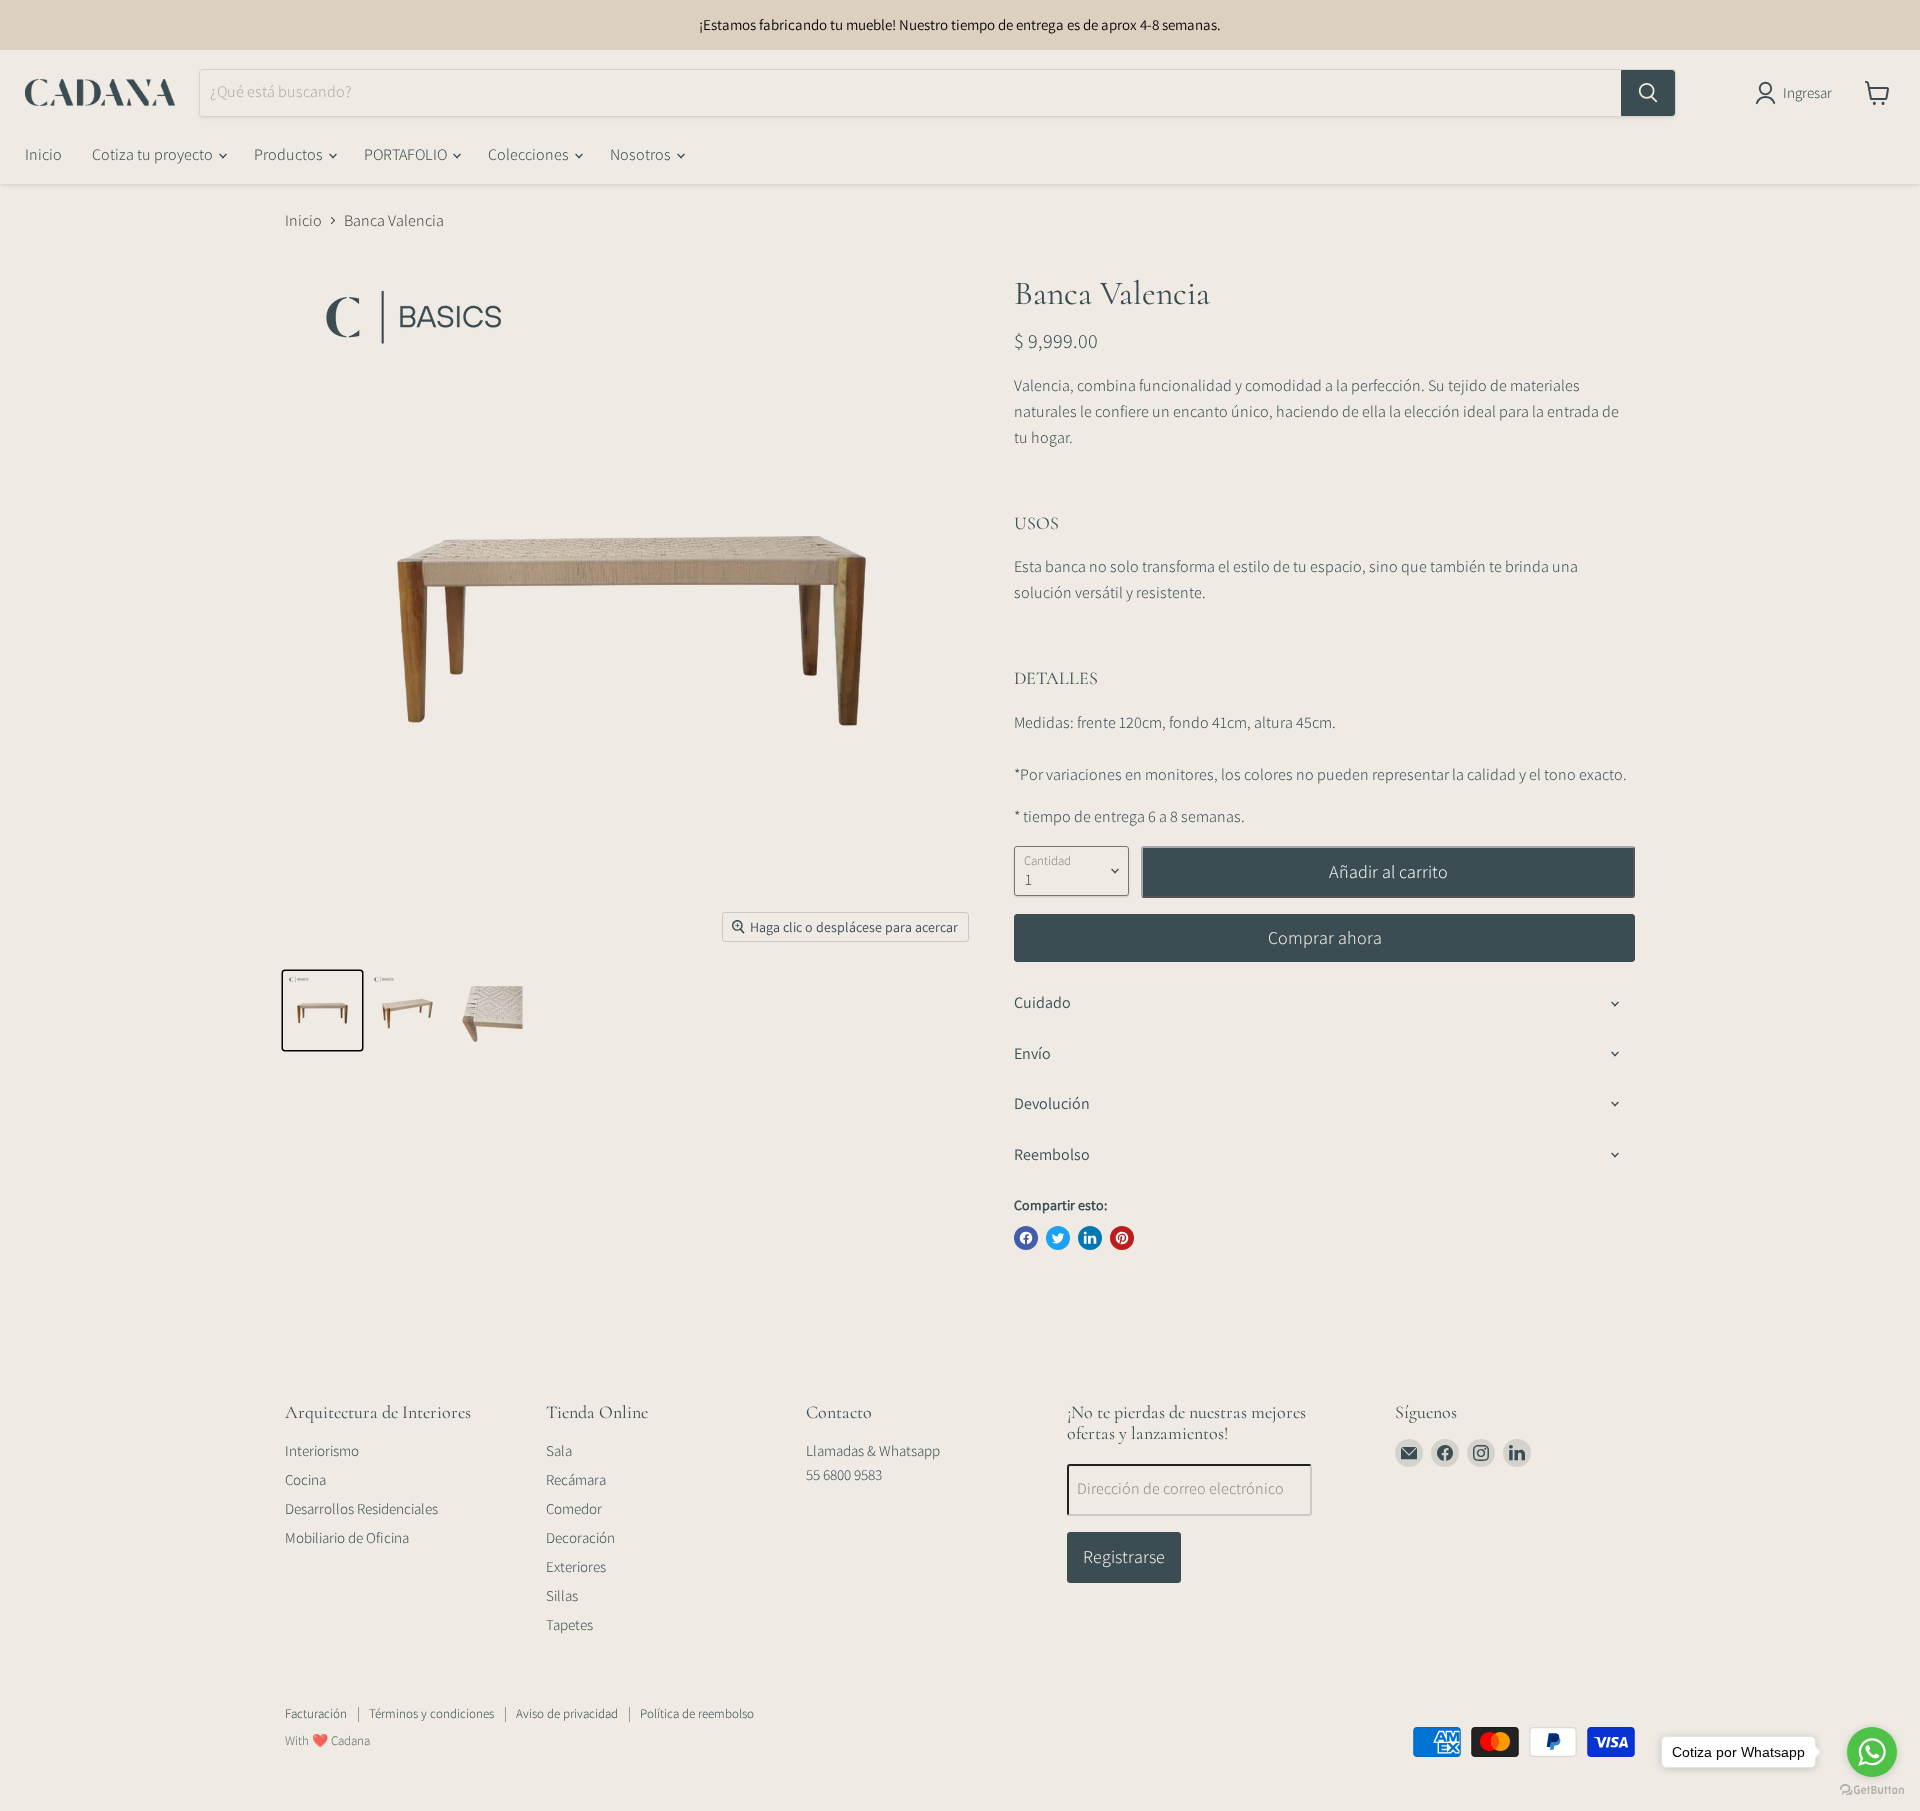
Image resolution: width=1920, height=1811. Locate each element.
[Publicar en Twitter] (1058, 1238)
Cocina (305, 1479)
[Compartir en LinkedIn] (1090, 1238)
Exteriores (576, 1566)
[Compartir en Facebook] (1026, 1238)
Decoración (580, 1537)
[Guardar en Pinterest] (1122, 1238)
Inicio (43, 154)
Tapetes (569, 1624)
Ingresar (1807, 92)
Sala (559, 1450)
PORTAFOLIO (407, 154)
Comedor (574, 1508)
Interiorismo (322, 1450)
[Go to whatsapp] (1872, 1752)
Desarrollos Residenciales (361, 1508)
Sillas (562, 1595)
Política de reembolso (697, 1713)
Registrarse (1124, 1556)
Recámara (576, 1479)
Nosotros (642, 154)
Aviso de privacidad (567, 1713)
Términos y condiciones (431, 1713)
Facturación (316, 1713)
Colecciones (530, 154)
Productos (290, 154)
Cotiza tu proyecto (154, 154)
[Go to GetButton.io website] (1872, 1790)
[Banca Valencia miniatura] (322, 1010)
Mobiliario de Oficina (347, 1537)
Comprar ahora (1325, 937)
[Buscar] (1648, 93)
